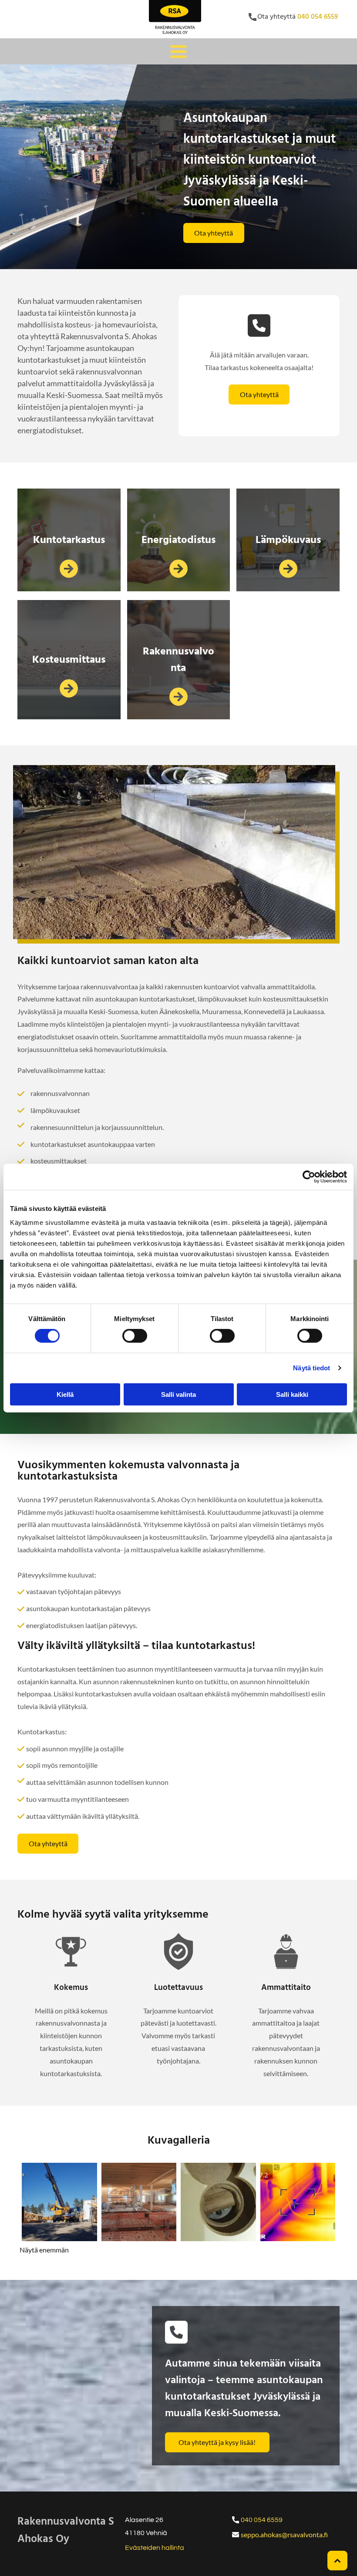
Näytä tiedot (312, 1368)
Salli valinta (178, 1394)
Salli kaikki (292, 1394)
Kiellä (65, 1394)
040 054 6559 (318, 17)
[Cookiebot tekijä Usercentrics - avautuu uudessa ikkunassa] (309, 1177)
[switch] (135, 1336)
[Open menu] (178, 51)
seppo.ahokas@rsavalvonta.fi (284, 2534)
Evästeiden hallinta (155, 2548)
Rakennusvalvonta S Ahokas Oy (66, 2531)
